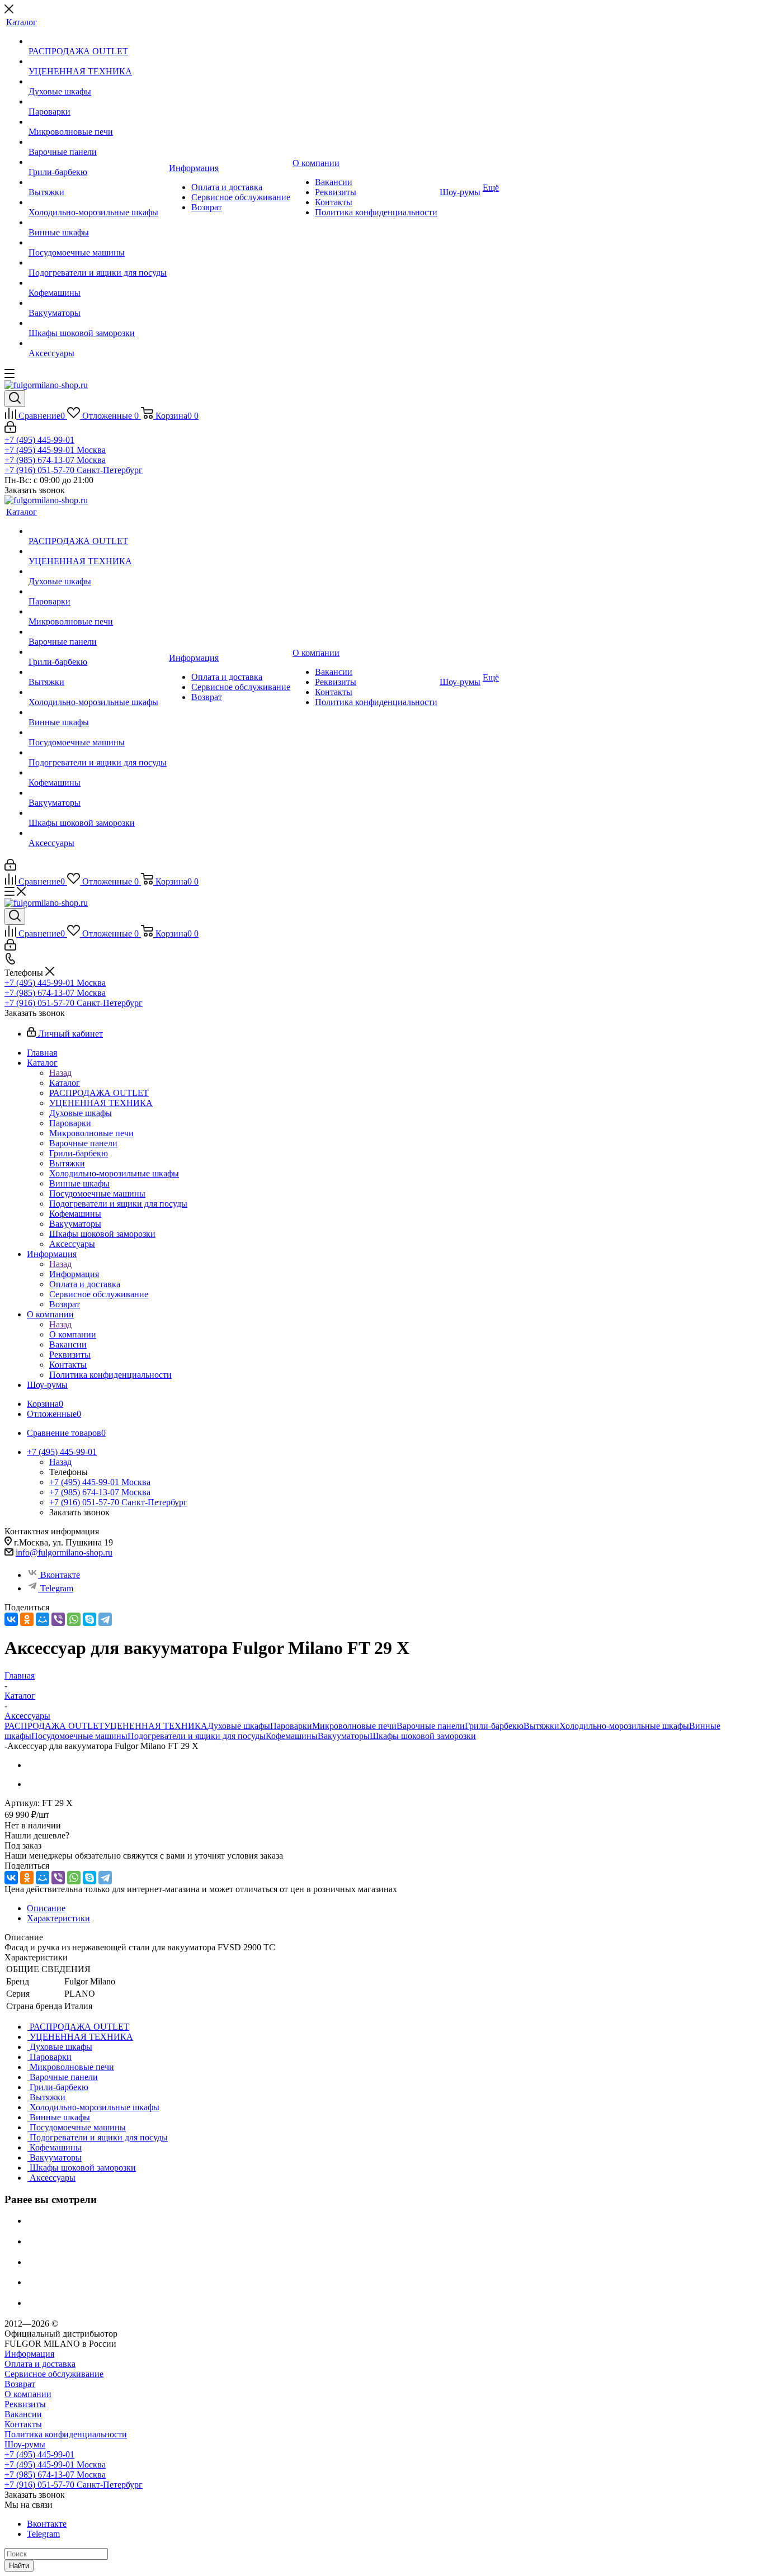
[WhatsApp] (74, 1619)
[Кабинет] (10, 430)
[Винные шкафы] (98, 223)
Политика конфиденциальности (66, 2434)
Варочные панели (431, 1726)
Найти (19, 2566)
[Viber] (58, 1619)
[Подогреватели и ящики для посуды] (98, 263)
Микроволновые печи (354, 1726)
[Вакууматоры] (98, 303)
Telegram (57, 1588)
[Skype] (89, 1619)
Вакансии (23, 2414)
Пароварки (291, 1726)
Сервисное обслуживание (54, 2374)
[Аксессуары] (98, 343)
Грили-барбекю (494, 1726)
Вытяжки (541, 1726)
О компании (73, 1334)
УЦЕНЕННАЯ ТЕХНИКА (156, 1726)
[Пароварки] (98, 102)
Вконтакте (60, 1575)
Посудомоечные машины (79, 1736)
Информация (74, 1274)
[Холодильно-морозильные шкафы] (98, 202)
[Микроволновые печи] (98, 122)
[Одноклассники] (27, 1619)
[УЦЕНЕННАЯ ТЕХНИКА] (98, 62)
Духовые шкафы (239, 1726)
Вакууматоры (344, 1736)
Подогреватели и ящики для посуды (197, 1736)
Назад (60, 1073)
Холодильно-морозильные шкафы (624, 1726)
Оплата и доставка (40, 2364)
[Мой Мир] (43, 1619)
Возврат (20, 2384)
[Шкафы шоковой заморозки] (98, 323)
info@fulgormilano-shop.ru (64, 1552)
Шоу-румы (25, 2444)
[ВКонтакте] (11, 1619)
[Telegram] (105, 1619)
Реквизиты (25, 2404)
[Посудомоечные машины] (98, 243)
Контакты (23, 2424)
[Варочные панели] (98, 142)
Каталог (65, 1083)
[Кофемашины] (98, 283)
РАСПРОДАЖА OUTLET (54, 1726)
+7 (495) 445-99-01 (39, 440)
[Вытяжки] (98, 182)
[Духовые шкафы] (98, 82)
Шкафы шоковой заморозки (423, 1736)
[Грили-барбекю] (98, 162)
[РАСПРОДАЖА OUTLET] (98, 41)
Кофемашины (292, 1736)
